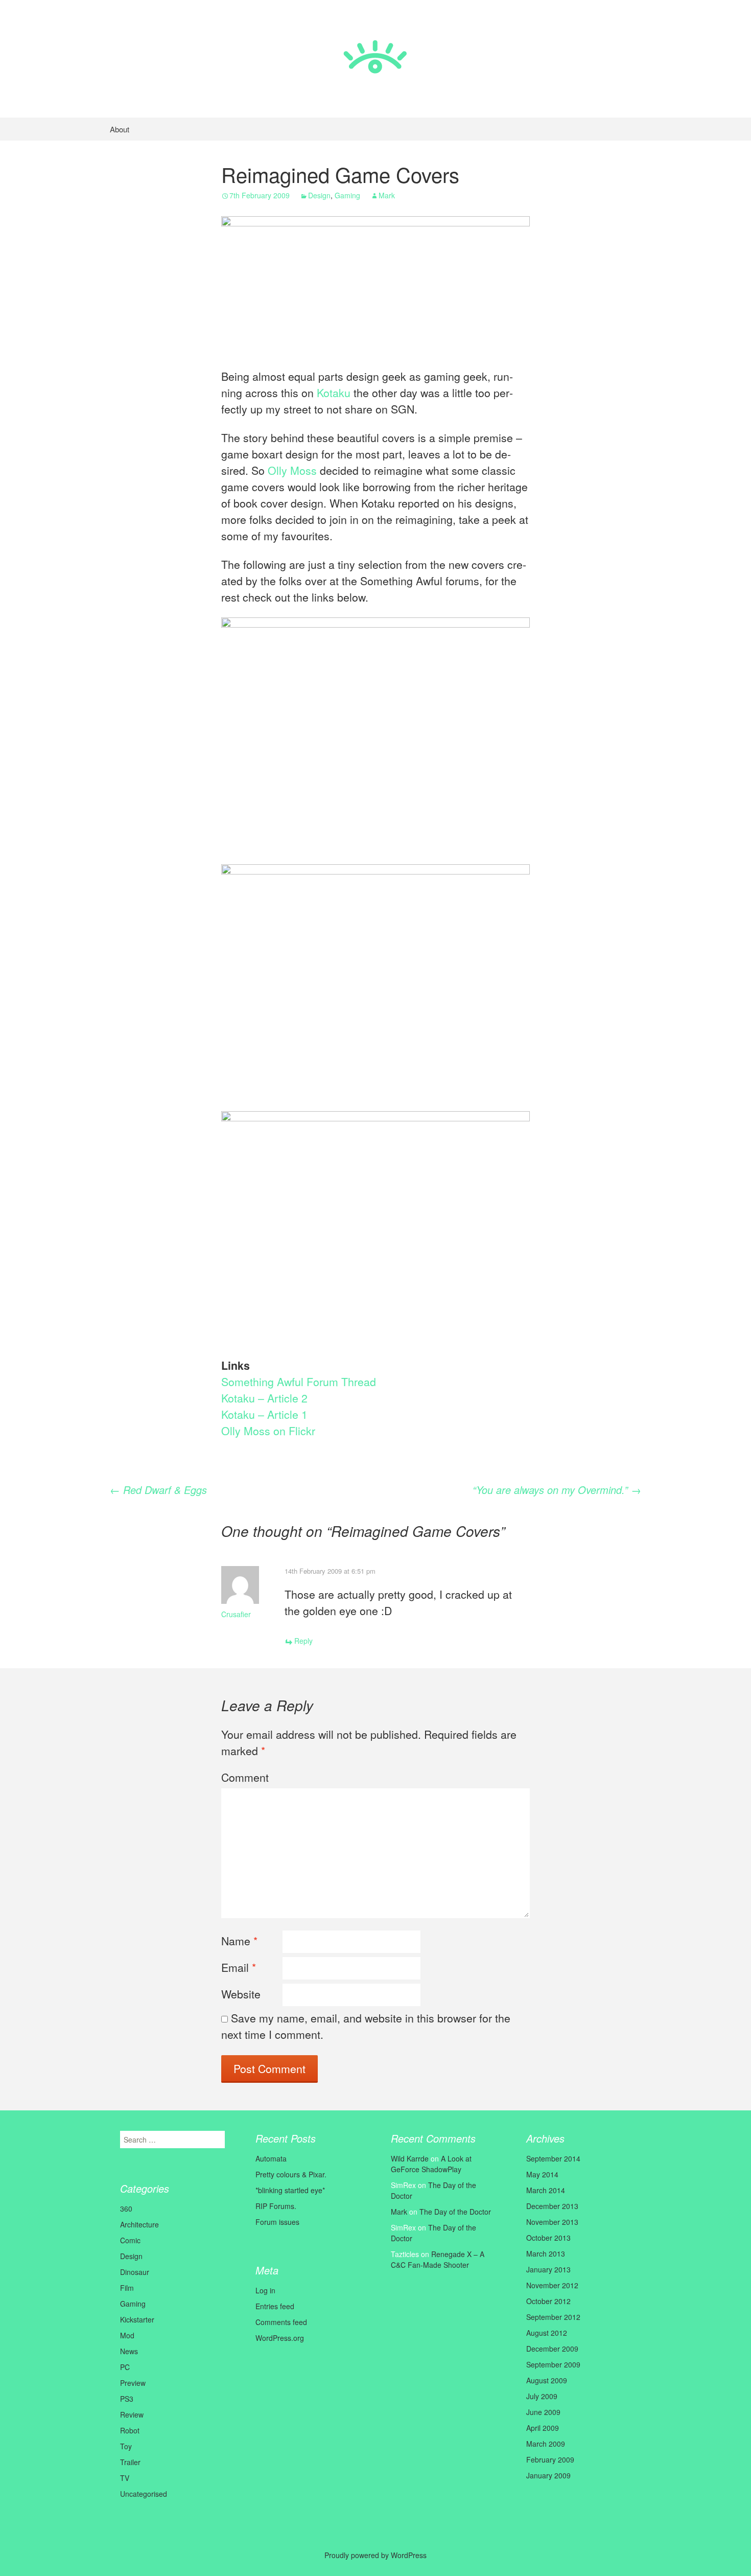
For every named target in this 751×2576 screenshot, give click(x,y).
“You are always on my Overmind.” (557, 1490)
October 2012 (548, 2301)
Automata (271, 2158)
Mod (127, 2335)
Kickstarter (137, 2319)
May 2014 (542, 2174)
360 (126, 2209)
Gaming (347, 195)
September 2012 (553, 2317)
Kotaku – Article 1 (264, 1414)
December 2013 (552, 2206)
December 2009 (552, 2349)
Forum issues (277, 2222)
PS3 (127, 2399)
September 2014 (553, 2158)
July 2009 (542, 2396)
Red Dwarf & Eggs (158, 1490)
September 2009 (553, 2364)
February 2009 (550, 2459)
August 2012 (547, 2333)
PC (125, 2367)
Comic (130, 2240)
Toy (126, 2446)
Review (132, 2414)
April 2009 (543, 2428)
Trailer (130, 2462)
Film (127, 2288)
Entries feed (275, 2306)
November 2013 (552, 2222)
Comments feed (281, 2322)
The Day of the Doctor (455, 2212)
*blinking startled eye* (290, 2190)
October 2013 (548, 2238)
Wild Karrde (410, 2158)
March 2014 (546, 2190)
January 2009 (548, 2475)
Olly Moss (292, 470)
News (129, 2351)
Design (319, 195)
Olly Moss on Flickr (268, 1431)
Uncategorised (144, 2494)
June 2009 (543, 2412)
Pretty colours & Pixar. (291, 2174)
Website (241, 1994)
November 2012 (552, 2285)
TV (125, 2478)
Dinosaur (135, 2272)
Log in (265, 2290)
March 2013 (546, 2253)
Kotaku (334, 393)
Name (239, 1941)
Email (239, 1967)
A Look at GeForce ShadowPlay (431, 2164)
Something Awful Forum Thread (299, 1382)
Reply (303, 1641)
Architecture (139, 2224)
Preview (133, 2383)
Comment (245, 1777)
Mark (387, 195)
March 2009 (546, 2444)
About (120, 129)
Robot (130, 2430)
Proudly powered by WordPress (375, 2555)
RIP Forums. (276, 2206)
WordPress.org (280, 2338)
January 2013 (548, 2269)
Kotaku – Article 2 (264, 1398)
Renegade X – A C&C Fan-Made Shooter (438, 2259)
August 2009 (547, 2380)
